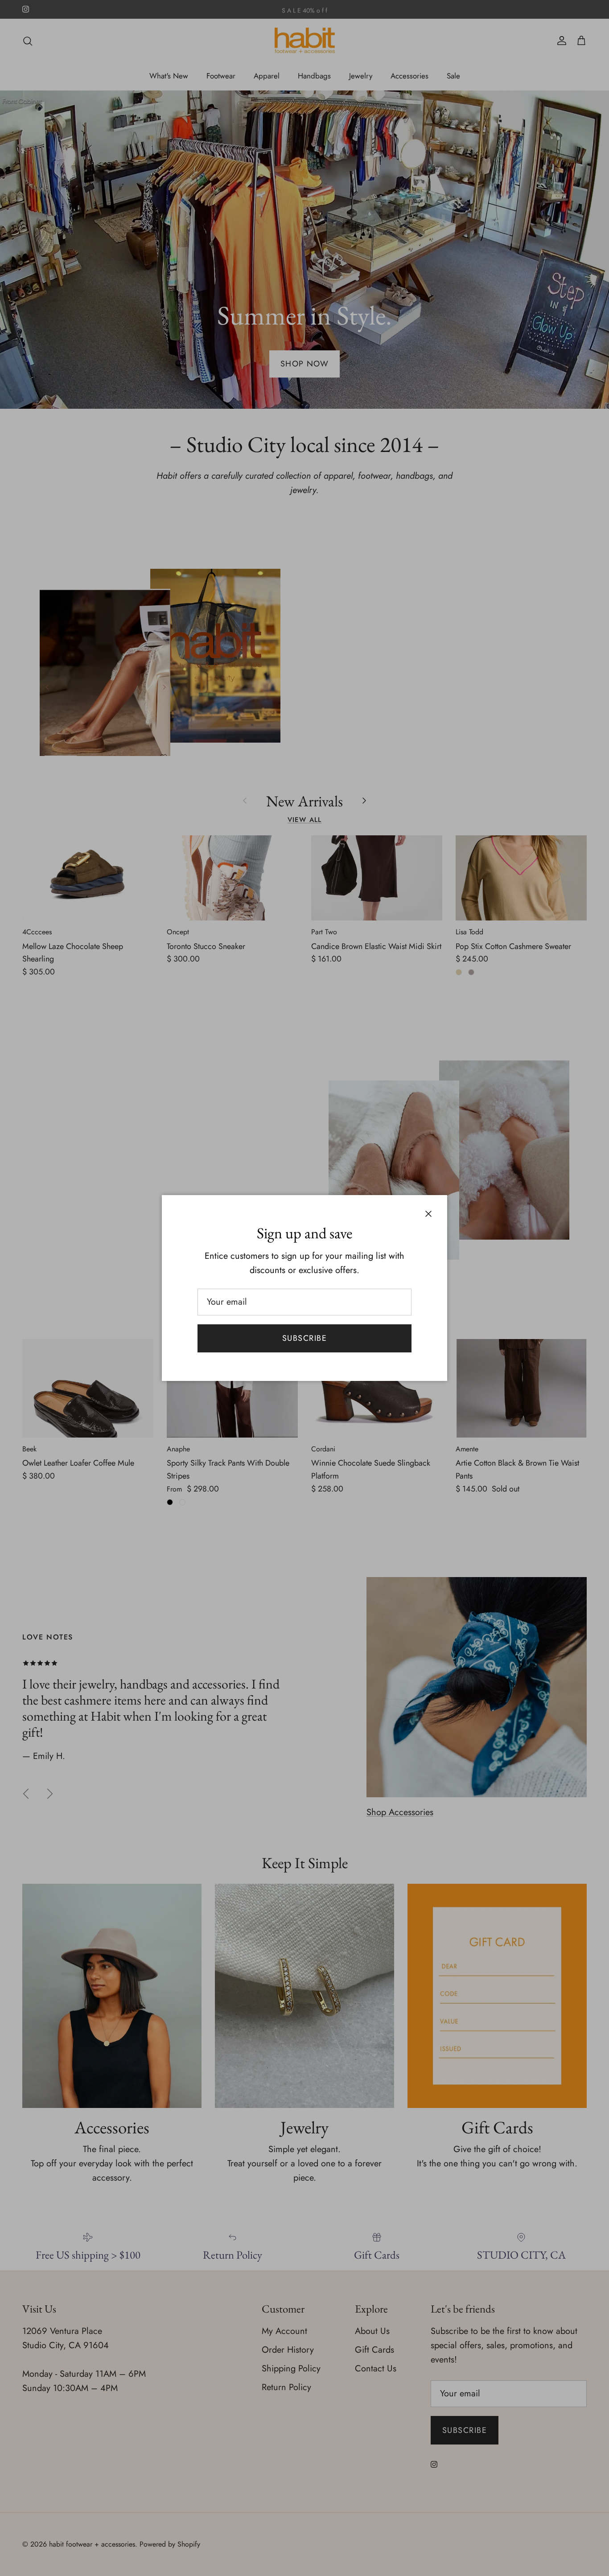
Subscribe (304, 1338)
